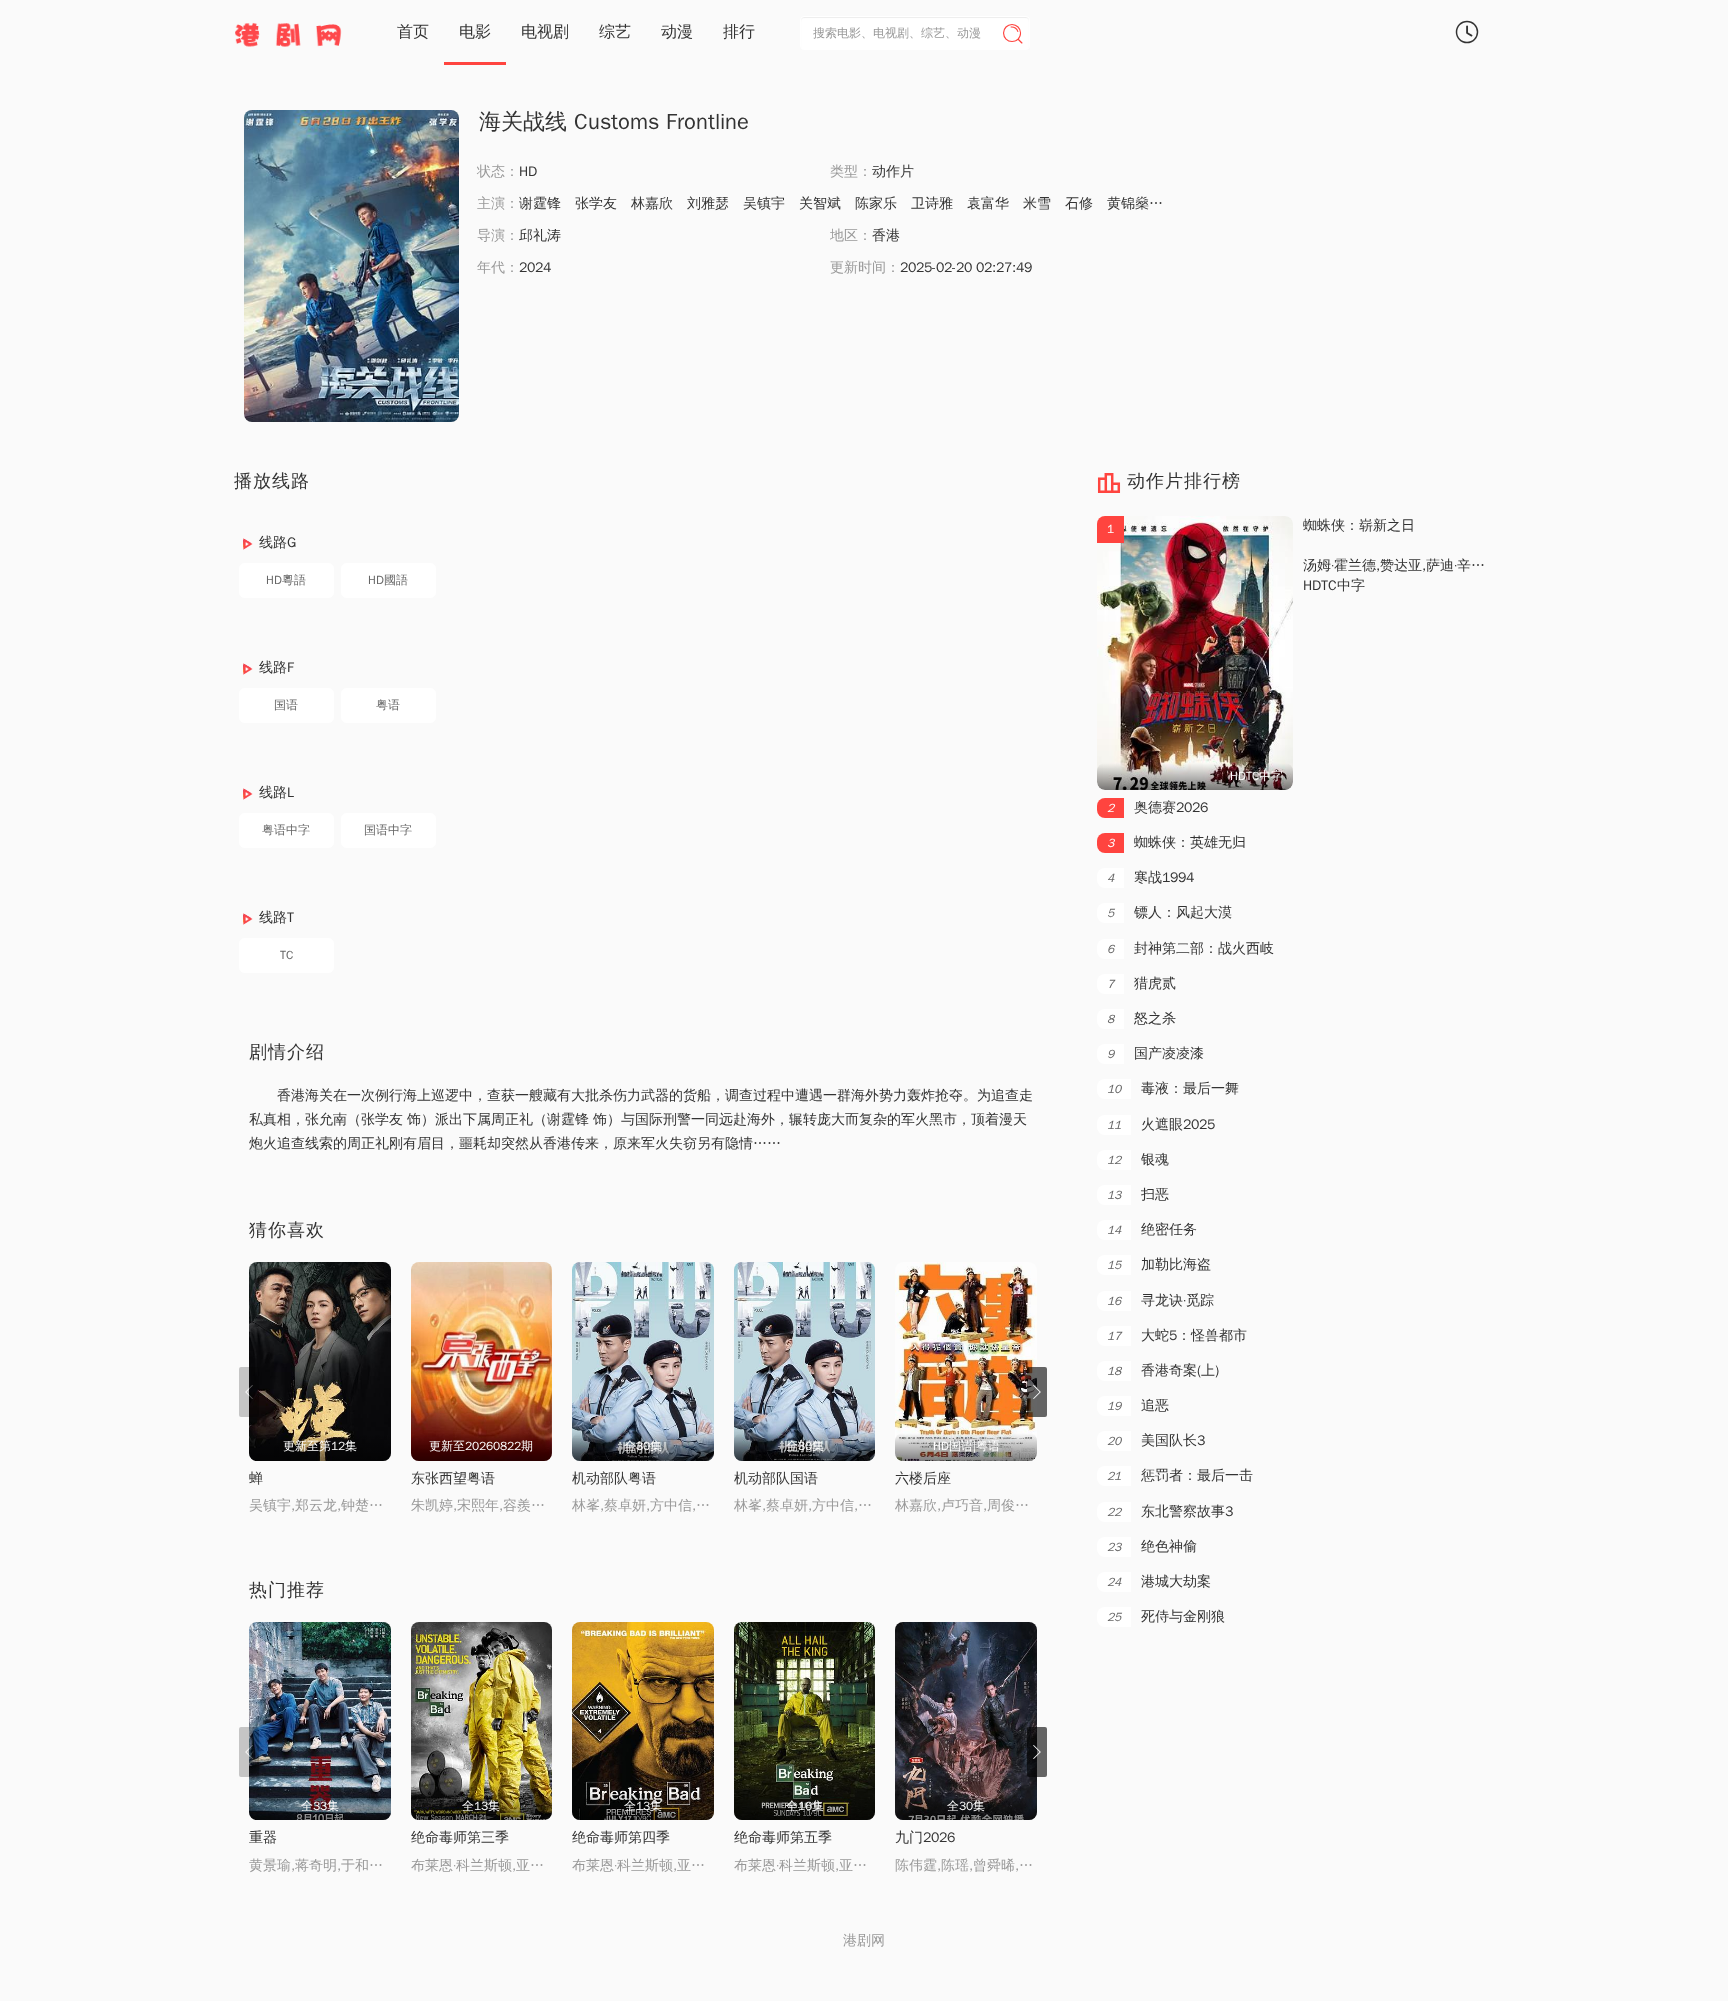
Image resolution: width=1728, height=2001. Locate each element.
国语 (286, 705)
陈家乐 (876, 203)
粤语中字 (286, 830)
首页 (413, 32)
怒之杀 (1141, 1018)
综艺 (615, 32)
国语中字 (388, 830)
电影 (475, 32)
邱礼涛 (540, 235)
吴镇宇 (764, 203)
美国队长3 (1156, 1440)
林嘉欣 (652, 203)
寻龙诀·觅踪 (1160, 1300)
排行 (739, 32)
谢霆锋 (540, 203)
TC (286, 955)
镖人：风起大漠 (1169, 912)
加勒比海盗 (1159, 1264)
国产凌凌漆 (1155, 1053)
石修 (1079, 203)
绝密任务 (1152, 1229)
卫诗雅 (932, 203)
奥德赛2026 (1157, 807)
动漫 (677, 32)
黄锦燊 (1128, 203)
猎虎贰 (1141, 983)
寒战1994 (1150, 877)
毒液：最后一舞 (1173, 1088)
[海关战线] (351, 266)
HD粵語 (286, 580)
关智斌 (820, 203)
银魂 (1138, 1159)
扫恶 (1138, 1194)
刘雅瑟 (708, 203)
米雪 (1037, 203)
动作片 (893, 171)
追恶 (1138, 1405)
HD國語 (388, 580)
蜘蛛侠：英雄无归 (1176, 842)
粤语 (388, 705)
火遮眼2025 (1161, 1124)
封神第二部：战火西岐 (1190, 948)
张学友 (596, 203)
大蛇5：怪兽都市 (1177, 1335)
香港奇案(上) (1163, 1370)
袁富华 (988, 203)
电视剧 (545, 32)
